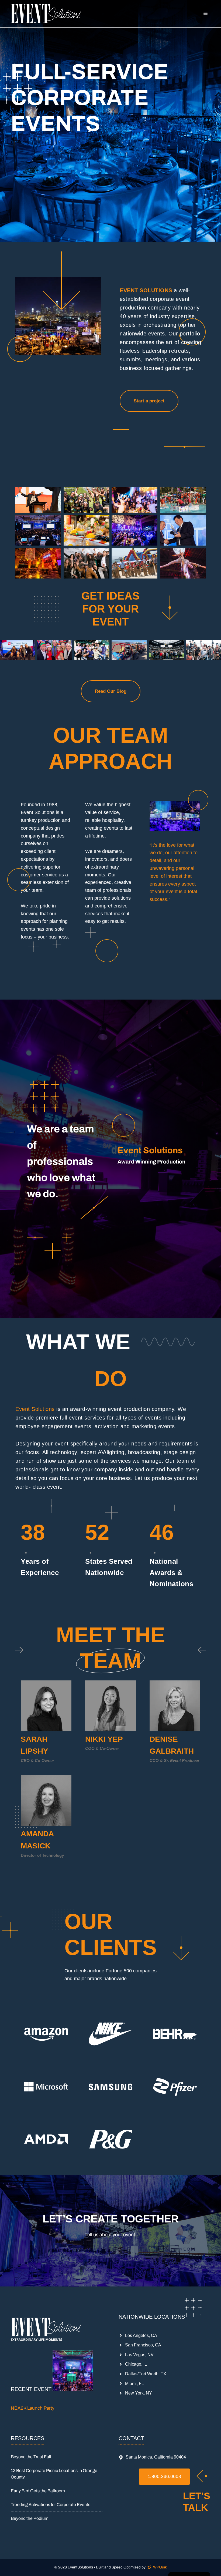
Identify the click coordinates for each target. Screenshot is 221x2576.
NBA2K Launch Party (33, 2408)
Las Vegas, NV (139, 2355)
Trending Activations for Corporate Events (51, 2505)
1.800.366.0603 (164, 2476)
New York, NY (139, 2393)
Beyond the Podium (30, 2518)
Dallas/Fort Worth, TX (146, 2374)
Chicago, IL (136, 2364)
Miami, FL (134, 2384)
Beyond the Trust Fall (31, 2457)
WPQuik (160, 2567)
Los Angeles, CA (141, 2335)
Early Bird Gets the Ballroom (38, 2491)
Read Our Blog (111, 691)
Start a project (149, 401)
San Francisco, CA (143, 2345)
